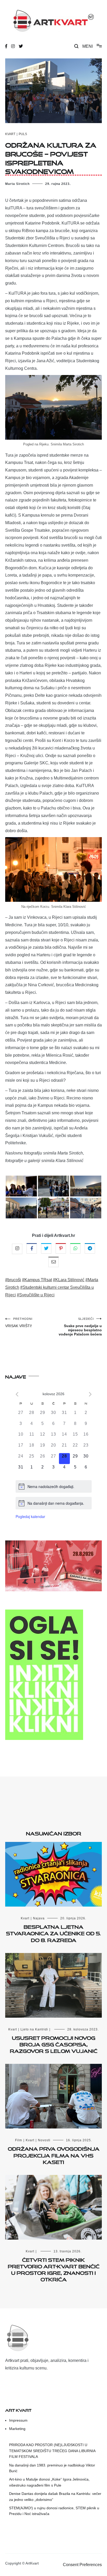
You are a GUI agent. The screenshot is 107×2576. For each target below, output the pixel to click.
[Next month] (90, 1394)
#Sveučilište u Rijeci (36, 1295)
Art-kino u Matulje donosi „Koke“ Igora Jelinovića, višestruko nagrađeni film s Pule (49, 2482)
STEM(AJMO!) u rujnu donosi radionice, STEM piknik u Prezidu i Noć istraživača (54, 2511)
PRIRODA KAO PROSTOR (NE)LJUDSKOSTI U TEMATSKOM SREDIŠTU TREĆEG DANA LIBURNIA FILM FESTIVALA (52, 2451)
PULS (23, 134)
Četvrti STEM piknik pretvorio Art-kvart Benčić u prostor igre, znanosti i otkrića (54, 2269)
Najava (39, 1918)
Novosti (44, 2140)
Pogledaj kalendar (30, 1516)
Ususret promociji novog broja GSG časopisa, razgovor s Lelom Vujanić (54, 2043)
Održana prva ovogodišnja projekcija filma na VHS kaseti (54, 2154)
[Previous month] (17, 1394)
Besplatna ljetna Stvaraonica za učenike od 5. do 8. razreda (53, 1932)
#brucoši (13, 1280)
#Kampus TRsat (37, 1280)
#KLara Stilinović (69, 1280)
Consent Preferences (82, 2565)
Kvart (10, 134)
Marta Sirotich (17, 184)
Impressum (18, 2420)
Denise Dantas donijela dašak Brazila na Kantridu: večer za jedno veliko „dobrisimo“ (55, 2496)
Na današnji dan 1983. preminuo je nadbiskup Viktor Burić (52, 2468)
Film (19, 2140)
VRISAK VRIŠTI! (19, 1323)
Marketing (17, 2429)
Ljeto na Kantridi (34, 2029)
